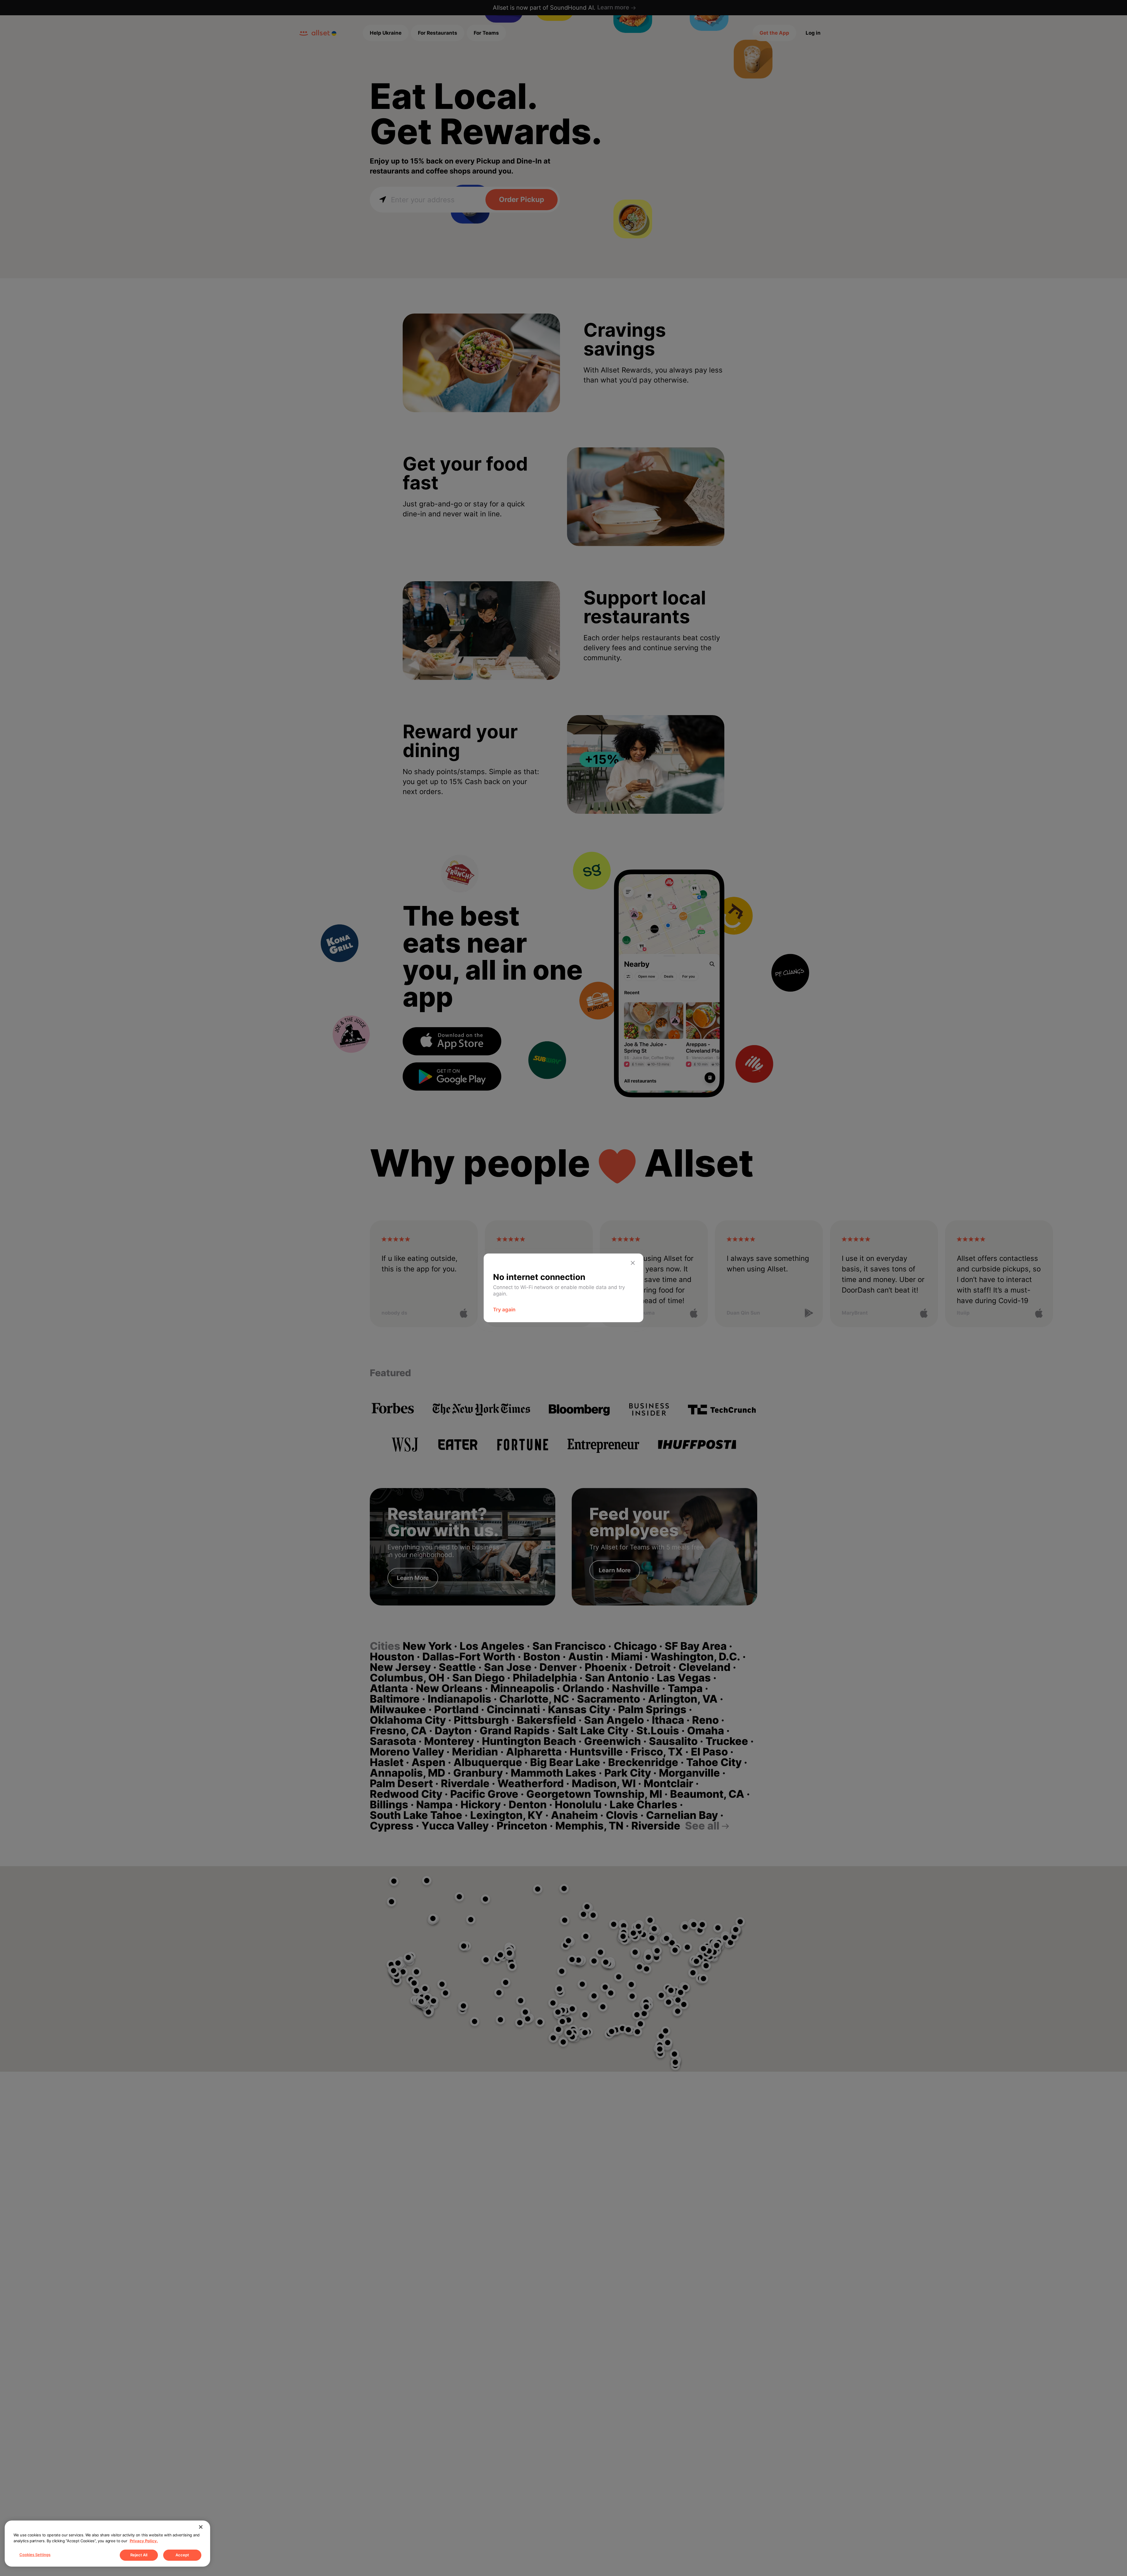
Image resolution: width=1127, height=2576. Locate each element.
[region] (107, 2544)
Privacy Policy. (144, 2541)
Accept (182, 2555)
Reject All (139, 2555)
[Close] (201, 2527)
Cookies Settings (35, 2555)
